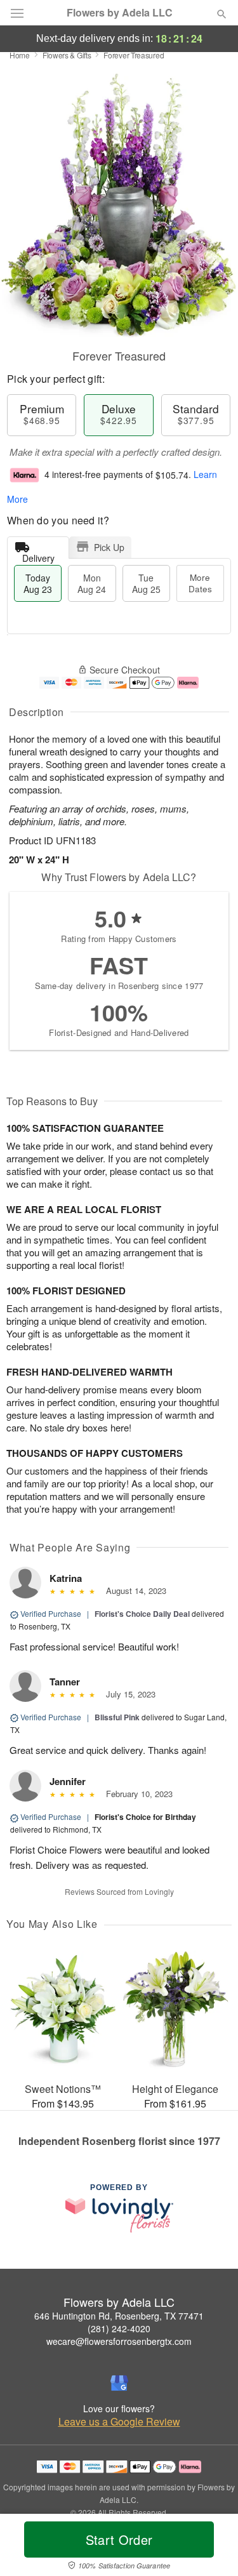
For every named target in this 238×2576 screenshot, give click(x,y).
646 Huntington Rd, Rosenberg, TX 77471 (119, 2316)
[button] (211, 2547)
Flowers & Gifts (67, 55)
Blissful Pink (117, 1717)
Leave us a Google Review (119, 2422)
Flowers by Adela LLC (120, 13)
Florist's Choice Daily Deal (142, 1614)
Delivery (38, 555)
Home (20, 55)
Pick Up (109, 547)
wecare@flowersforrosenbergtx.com (119, 2341)
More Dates (200, 583)
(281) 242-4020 (119, 2328)
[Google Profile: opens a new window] (119, 2383)
